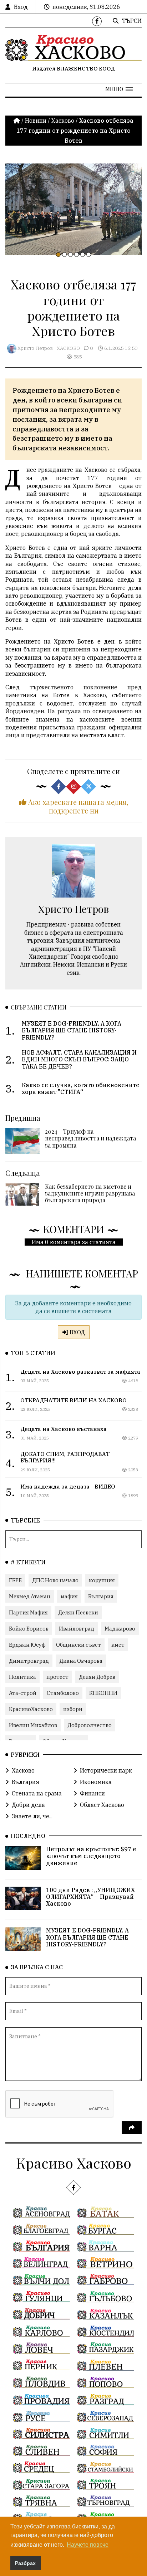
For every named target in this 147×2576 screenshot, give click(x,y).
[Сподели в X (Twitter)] (88, 787)
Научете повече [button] (88, 2545)
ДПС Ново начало (55, 1580)
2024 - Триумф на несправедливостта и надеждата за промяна (90, 1138)
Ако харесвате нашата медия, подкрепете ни (77, 806)
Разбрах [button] (25, 2563)
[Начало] (17, 121)
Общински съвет (78, 1645)
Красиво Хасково (74, 2163)
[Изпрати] (132, 2128)
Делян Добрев (97, 1677)
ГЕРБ (15, 1580)
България (101, 1596)
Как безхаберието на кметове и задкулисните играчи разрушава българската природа (90, 1193)
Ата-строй (23, 1693)
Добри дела (28, 1805)
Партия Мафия (28, 1612)
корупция (102, 1580)
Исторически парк (106, 1770)
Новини (36, 121)
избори (73, 1709)
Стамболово (63, 1693)
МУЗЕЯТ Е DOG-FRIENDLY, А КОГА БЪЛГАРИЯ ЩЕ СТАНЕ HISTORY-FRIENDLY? (87, 1937)
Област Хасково (102, 1805)
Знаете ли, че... (32, 1816)
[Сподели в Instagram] (73, 787)
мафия (69, 1596)
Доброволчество (90, 1725)
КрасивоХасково (31, 1709)
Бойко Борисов (29, 1629)
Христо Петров (35, 348)
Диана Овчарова (81, 1661)
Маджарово (120, 1629)
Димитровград (29, 1661)
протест (57, 1677)
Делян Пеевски (78, 1612)
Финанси (92, 1793)
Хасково (63, 121)
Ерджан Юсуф (27, 1645)
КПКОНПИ (103, 1693)
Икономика (96, 1782)
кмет (118, 1645)
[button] (119, 89)
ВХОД (77, 1332)
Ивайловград (77, 1629)
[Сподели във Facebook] (59, 787)
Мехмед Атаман (30, 1596)
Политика (22, 1677)
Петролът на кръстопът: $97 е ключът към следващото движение (91, 1856)
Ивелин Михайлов (33, 1725)
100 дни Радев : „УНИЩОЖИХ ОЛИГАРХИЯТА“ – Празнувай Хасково (90, 1897)
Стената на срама (37, 1793)
